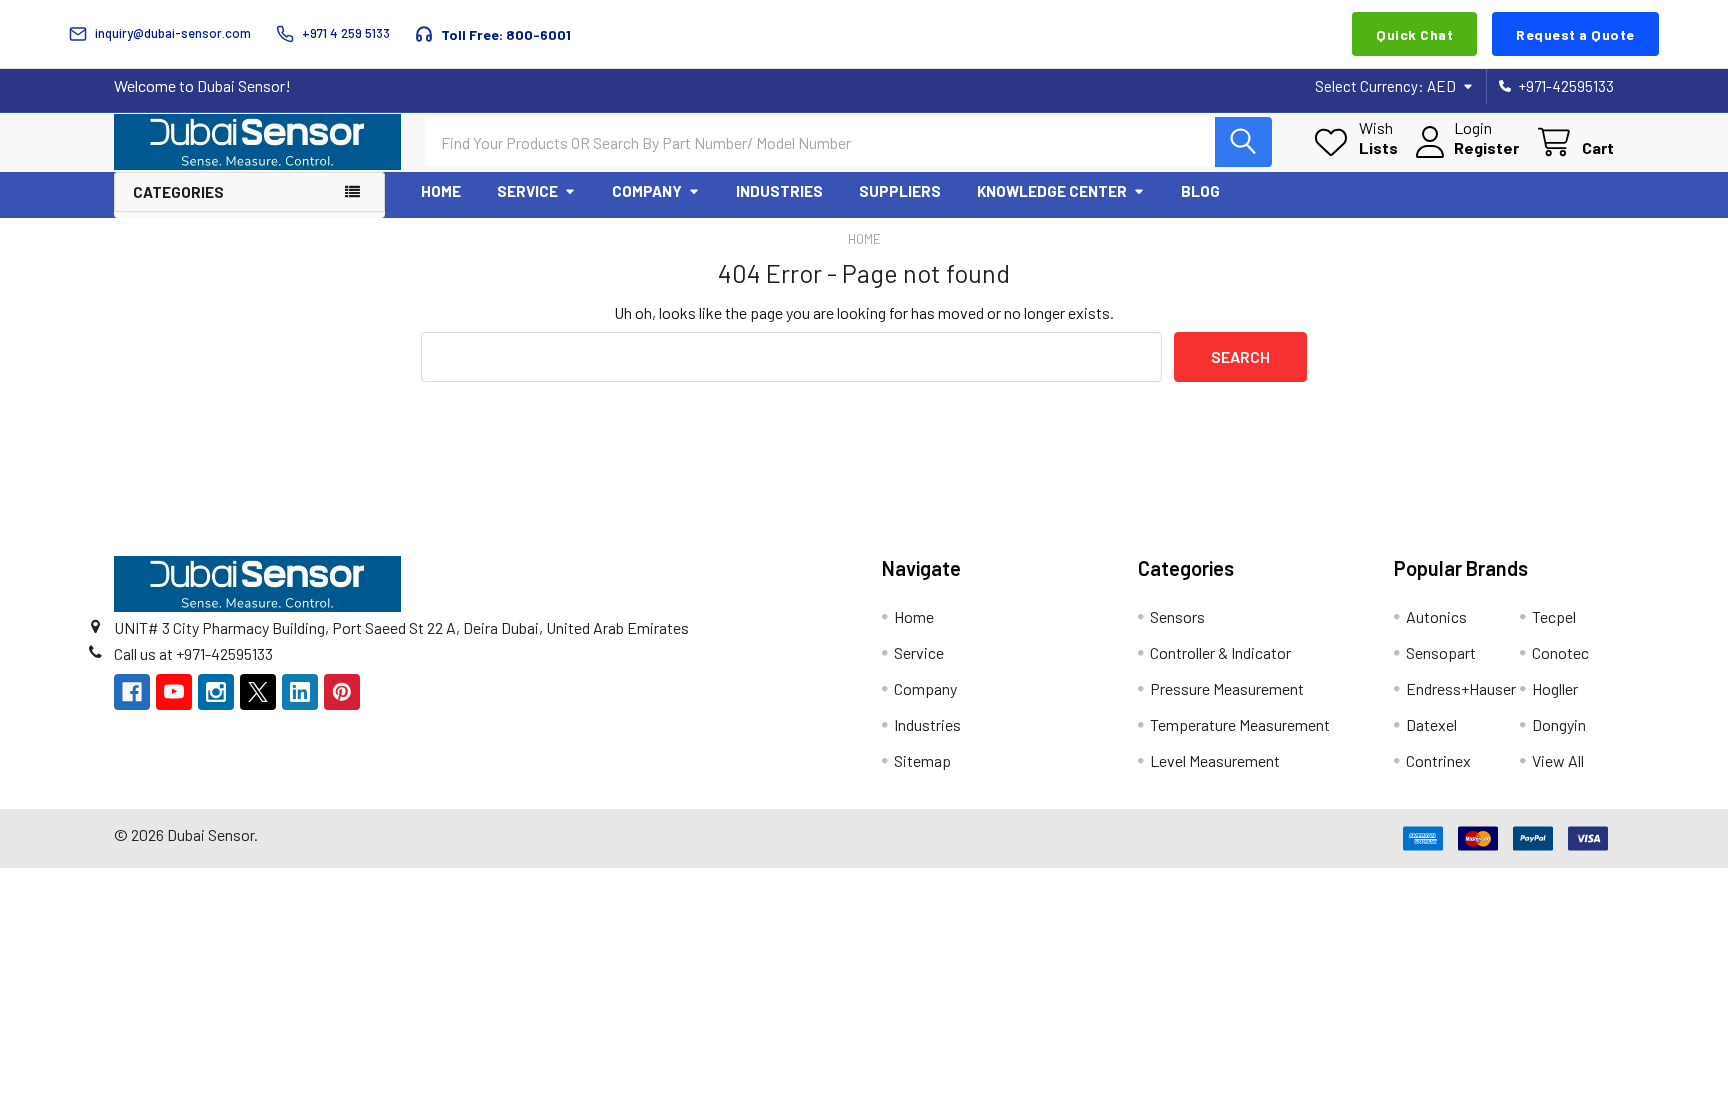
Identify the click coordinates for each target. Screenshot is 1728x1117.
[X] (258, 692)
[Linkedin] (300, 692)
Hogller (1555, 688)
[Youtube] (174, 692)
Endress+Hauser (1461, 688)
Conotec (1560, 652)
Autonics (1436, 616)
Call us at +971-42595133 (193, 653)
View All (1558, 760)
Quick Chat (1414, 34)
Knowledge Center (1052, 191)
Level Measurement (1215, 760)
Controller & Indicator (1220, 652)
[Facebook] (132, 692)
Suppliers (900, 191)
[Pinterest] (342, 692)
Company (647, 191)
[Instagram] (216, 692)
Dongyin (1559, 724)
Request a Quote (1575, 34)
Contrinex (1438, 760)
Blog (1200, 191)
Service (527, 191)
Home (441, 191)
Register (1486, 147)
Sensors (1177, 616)
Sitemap (922, 760)
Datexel (1431, 724)
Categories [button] (178, 192)
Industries (779, 191)
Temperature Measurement (1240, 724)
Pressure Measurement (1227, 688)
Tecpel (1554, 616)
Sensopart (1441, 652)
